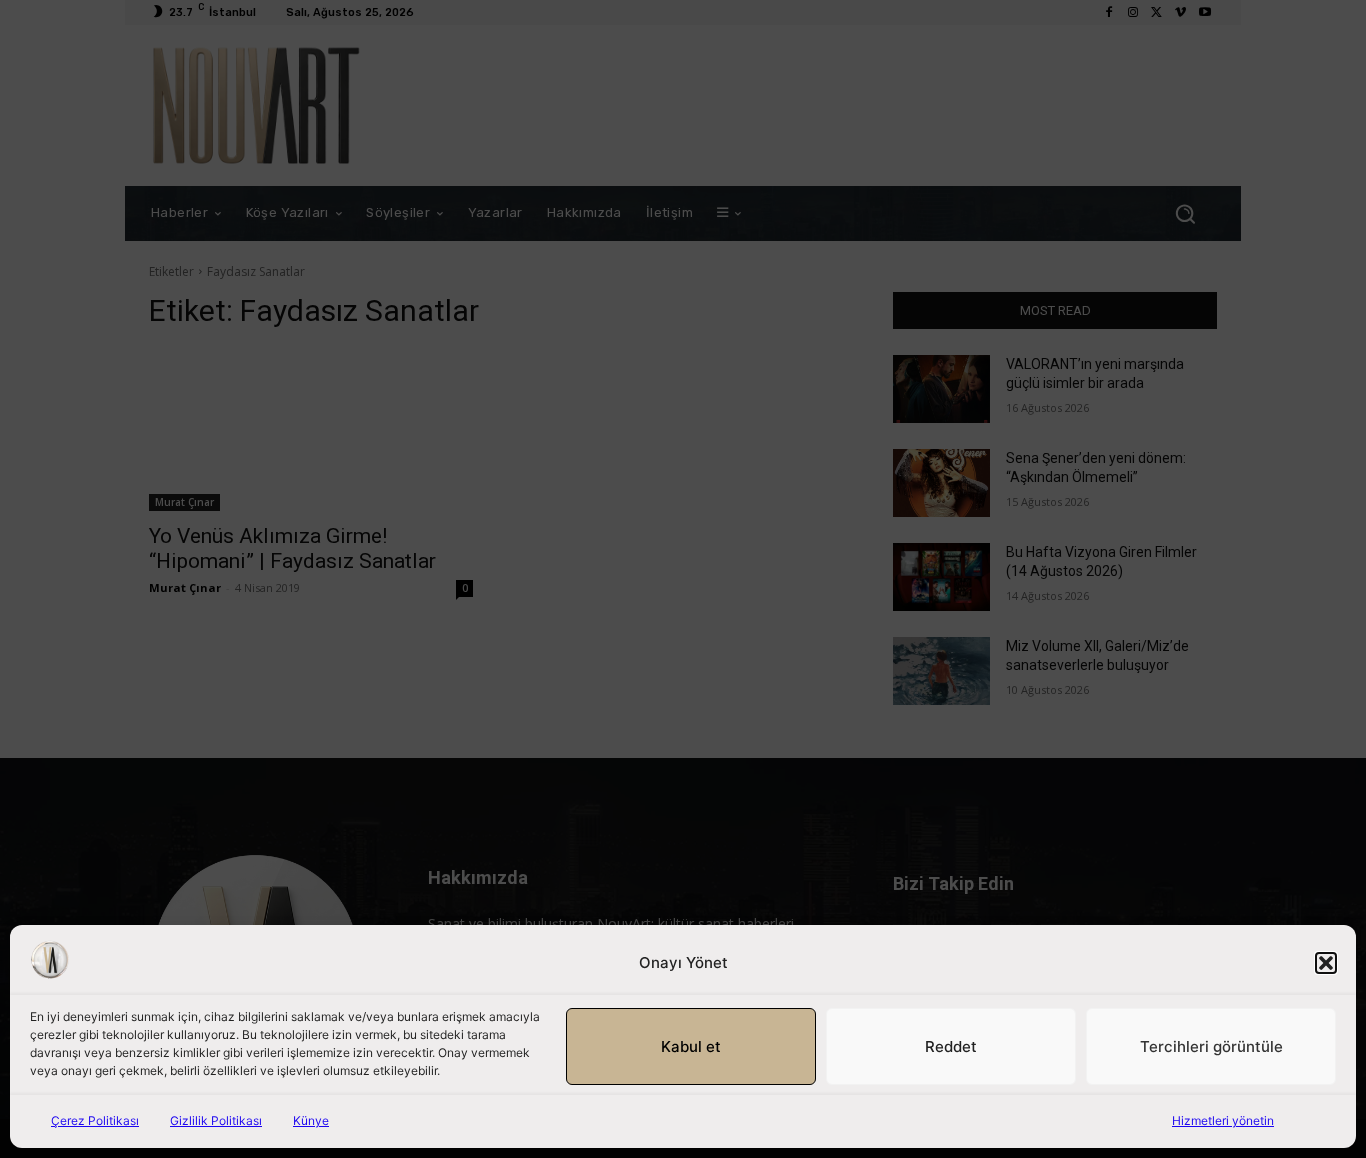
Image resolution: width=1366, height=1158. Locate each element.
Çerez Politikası (95, 1120)
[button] (1326, 963)
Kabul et (691, 1046)
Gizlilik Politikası (216, 1120)
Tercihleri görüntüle (1211, 1046)
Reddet (951, 1046)
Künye (311, 1120)
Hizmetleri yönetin (1223, 1120)
